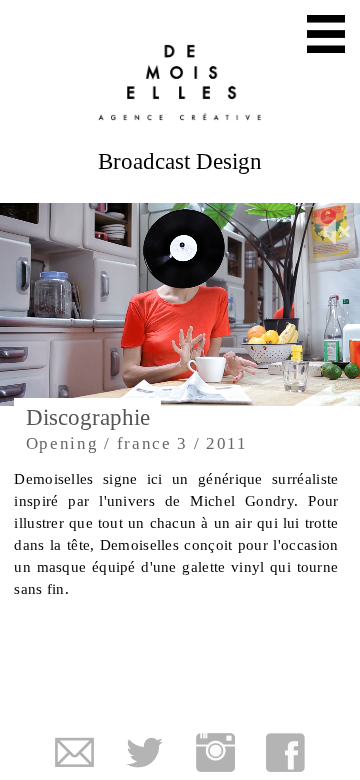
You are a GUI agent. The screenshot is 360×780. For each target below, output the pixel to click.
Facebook (285, 752)
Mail (74, 752)
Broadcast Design (342, 103)
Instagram (215, 752)
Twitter (144, 752)
